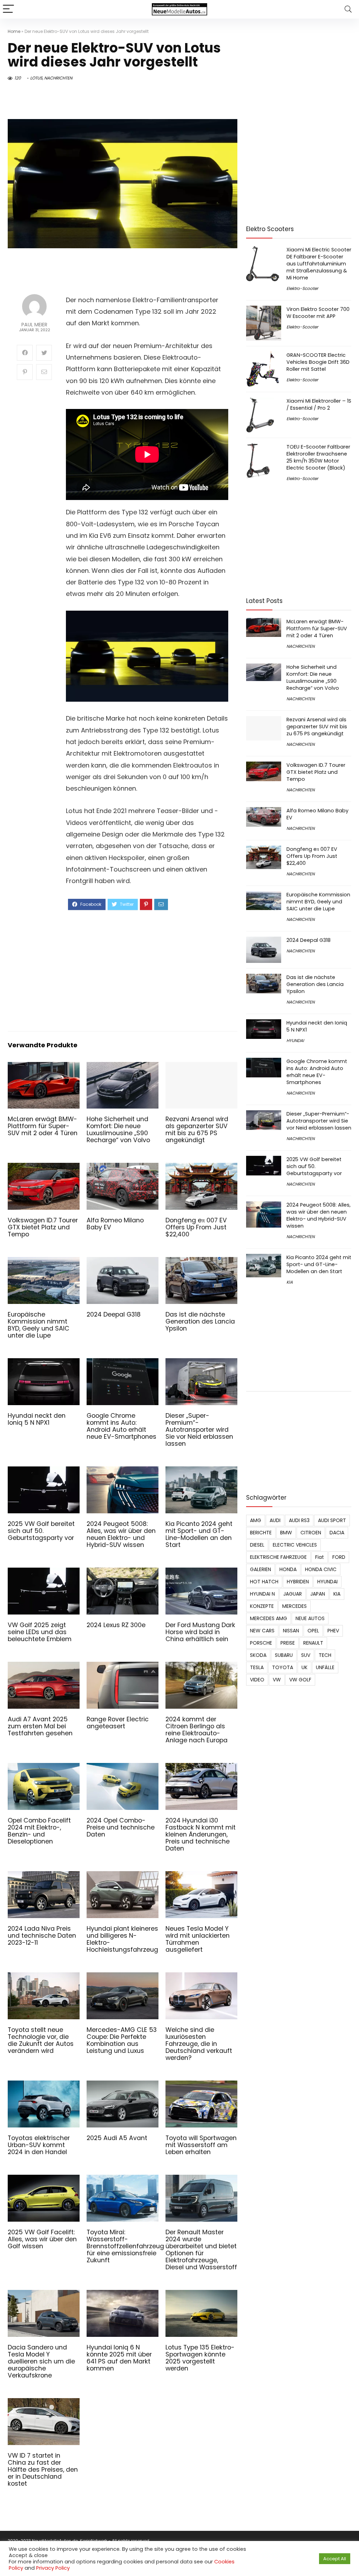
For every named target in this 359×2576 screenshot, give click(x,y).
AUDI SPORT (332, 1520)
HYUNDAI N (262, 1594)
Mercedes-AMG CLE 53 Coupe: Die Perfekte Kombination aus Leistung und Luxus (122, 2040)
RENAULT (313, 1643)
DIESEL (257, 1545)
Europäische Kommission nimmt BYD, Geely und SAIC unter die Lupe (39, 1325)
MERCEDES (294, 1606)
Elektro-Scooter (302, 288)
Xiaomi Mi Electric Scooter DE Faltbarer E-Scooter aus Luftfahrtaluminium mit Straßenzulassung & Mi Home (319, 264)
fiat (320, 1557)
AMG (256, 1520)
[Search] (348, 9)
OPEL (313, 1631)
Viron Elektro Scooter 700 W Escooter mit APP (318, 313)
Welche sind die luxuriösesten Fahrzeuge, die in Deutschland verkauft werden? (199, 2044)
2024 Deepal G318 (114, 1314)
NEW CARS (262, 1631)
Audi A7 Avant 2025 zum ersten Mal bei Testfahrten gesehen (40, 1726)
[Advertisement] (147, 970)
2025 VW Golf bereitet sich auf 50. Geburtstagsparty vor (41, 1531)
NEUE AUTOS (310, 1618)
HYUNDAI (295, 1040)
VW (277, 1680)
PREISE (288, 1643)
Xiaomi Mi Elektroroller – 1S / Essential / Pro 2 (319, 404)
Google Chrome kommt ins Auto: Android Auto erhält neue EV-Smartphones (121, 1426)
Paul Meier (34, 325)
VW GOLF (300, 1680)
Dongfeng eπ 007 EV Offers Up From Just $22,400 (196, 1227)
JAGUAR (293, 1594)
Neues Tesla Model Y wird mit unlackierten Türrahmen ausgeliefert (198, 1939)
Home (14, 31)
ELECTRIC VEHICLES (295, 1545)
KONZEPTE (262, 1606)
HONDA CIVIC (321, 1569)
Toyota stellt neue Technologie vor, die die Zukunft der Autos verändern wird (41, 2040)
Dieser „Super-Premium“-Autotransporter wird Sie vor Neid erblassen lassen (199, 1430)
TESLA (257, 1667)
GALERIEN (260, 1569)
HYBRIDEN (298, 1582)
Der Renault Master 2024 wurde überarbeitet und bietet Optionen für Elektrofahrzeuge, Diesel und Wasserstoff (201, 2250)
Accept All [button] (335, 2559)
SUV (306, 1655)
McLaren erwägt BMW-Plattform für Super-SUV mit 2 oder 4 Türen (43, 1126)
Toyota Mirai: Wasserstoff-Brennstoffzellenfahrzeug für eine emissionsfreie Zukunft (125, 2246)
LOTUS (36, 78)
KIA (290, 1282)
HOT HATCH (264, 1582)
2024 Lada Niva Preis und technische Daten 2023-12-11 (42, 1936)
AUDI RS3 (299, 1520)
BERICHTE (261, 1533)
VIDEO (257, 1680)
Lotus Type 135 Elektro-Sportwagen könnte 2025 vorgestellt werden (200, 2358)
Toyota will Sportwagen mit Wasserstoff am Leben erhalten (201, 2145)
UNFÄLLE (325, 1667)
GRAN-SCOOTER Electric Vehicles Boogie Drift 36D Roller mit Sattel (318, 362)
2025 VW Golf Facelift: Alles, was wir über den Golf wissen (42, 2239)
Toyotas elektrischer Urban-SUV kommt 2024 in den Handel (39, 2145)
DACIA (337, 1533)
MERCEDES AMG (269, 1618)
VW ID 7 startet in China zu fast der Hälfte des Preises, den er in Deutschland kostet (43, 2470)
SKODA (258, 1655)
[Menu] (8, 9)
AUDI (275, 1520)
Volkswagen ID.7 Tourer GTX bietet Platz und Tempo (43, 1227)
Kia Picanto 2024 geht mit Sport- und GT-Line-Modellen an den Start (199, 1534)
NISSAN (291, 1631)
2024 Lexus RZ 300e (116, 1625)
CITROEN (311, 1533)
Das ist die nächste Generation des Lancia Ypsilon (200, 1321)
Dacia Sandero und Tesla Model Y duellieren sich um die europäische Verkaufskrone (41, 2361)
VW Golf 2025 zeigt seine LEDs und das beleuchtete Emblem (40, 1632)
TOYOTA (283, 1667)
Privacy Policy (53, 2568)
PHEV (333, 1631)
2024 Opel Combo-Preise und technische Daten (121, 1827)
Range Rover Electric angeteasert (118, 1723)
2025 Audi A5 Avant (117, 2138)
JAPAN (318, 1594)
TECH (325, 1655)
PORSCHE (261, 1643)
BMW (286, 1533)
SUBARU (284, 1655)
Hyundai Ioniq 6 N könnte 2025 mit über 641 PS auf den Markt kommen (119, 2358)
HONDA (288, 1569)
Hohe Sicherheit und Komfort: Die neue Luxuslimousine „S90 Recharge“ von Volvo (118, 1130)
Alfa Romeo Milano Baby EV (115, 1224)
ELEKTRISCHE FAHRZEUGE (278, 1557)
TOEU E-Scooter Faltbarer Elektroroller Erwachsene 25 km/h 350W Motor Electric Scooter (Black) (318, 457)
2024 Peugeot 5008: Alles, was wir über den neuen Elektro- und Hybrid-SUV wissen (121, 1534)
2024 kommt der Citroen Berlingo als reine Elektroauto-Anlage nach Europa (197, 1730)
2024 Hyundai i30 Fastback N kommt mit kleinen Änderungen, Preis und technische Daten (201, 1834)
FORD (339, 1557)
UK (304, 1667)
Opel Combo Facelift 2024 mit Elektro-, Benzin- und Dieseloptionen (39, 1831)
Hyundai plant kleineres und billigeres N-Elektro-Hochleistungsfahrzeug (122, 1939)
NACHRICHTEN (58, 78)
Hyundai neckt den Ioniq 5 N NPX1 (37, 1419)
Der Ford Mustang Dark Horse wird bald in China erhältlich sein (200, 1632)
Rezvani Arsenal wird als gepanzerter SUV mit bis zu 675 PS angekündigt (197, 1130)
